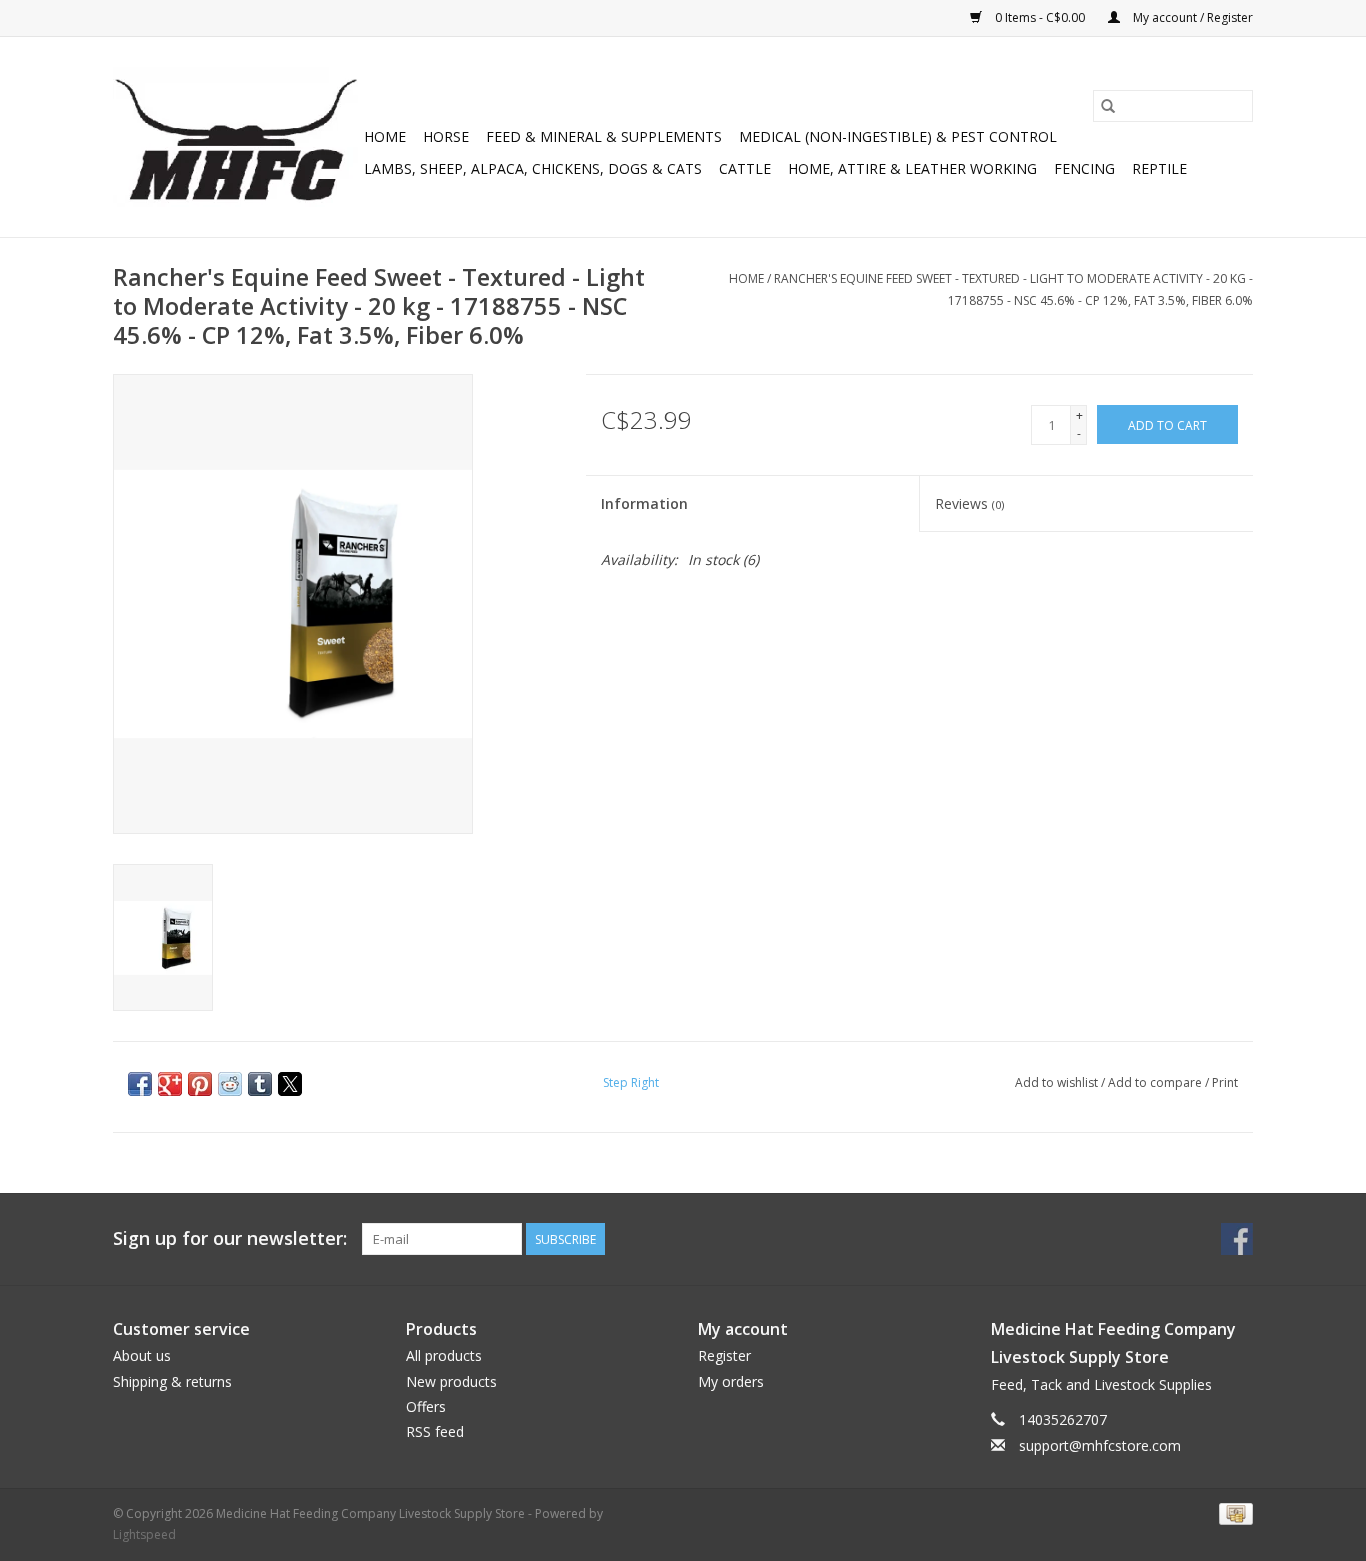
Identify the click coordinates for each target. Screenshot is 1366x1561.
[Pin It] (200, 1084)
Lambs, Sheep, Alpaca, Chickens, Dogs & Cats (533, 168)
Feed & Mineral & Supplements (604, 136)
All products (444, 1355)
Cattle (745, 168)
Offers (426, 1406)
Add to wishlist (1058, 1082)
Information (644, 503)
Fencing (1084, 168)
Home (385, 136)
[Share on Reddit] (230, 1084)
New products (451, 1381)
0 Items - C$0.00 (1040, 17)
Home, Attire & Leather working (912, 168)
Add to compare (1156, 1082)
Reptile (1159, 168)
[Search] (1108, 106)
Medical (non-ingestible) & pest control (898, 136)
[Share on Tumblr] (260, 1084)
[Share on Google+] (170, 1084)
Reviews (969, 503)
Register (724, 1355)
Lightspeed (144, 1534)
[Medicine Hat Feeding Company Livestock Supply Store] (235, 137)
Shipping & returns (172, 1381)
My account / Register (1191, 17)
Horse (446, 136)
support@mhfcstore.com (1100, 1445)
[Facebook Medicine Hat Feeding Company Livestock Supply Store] (1237, 1239)
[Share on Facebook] (140, 1084)
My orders (731, 1381)
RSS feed (435, 1431)
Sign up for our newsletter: (230, 1238)
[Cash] (1232, 1512)
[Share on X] (290, 1084)
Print (1225, 1082)
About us (142, 1355)
